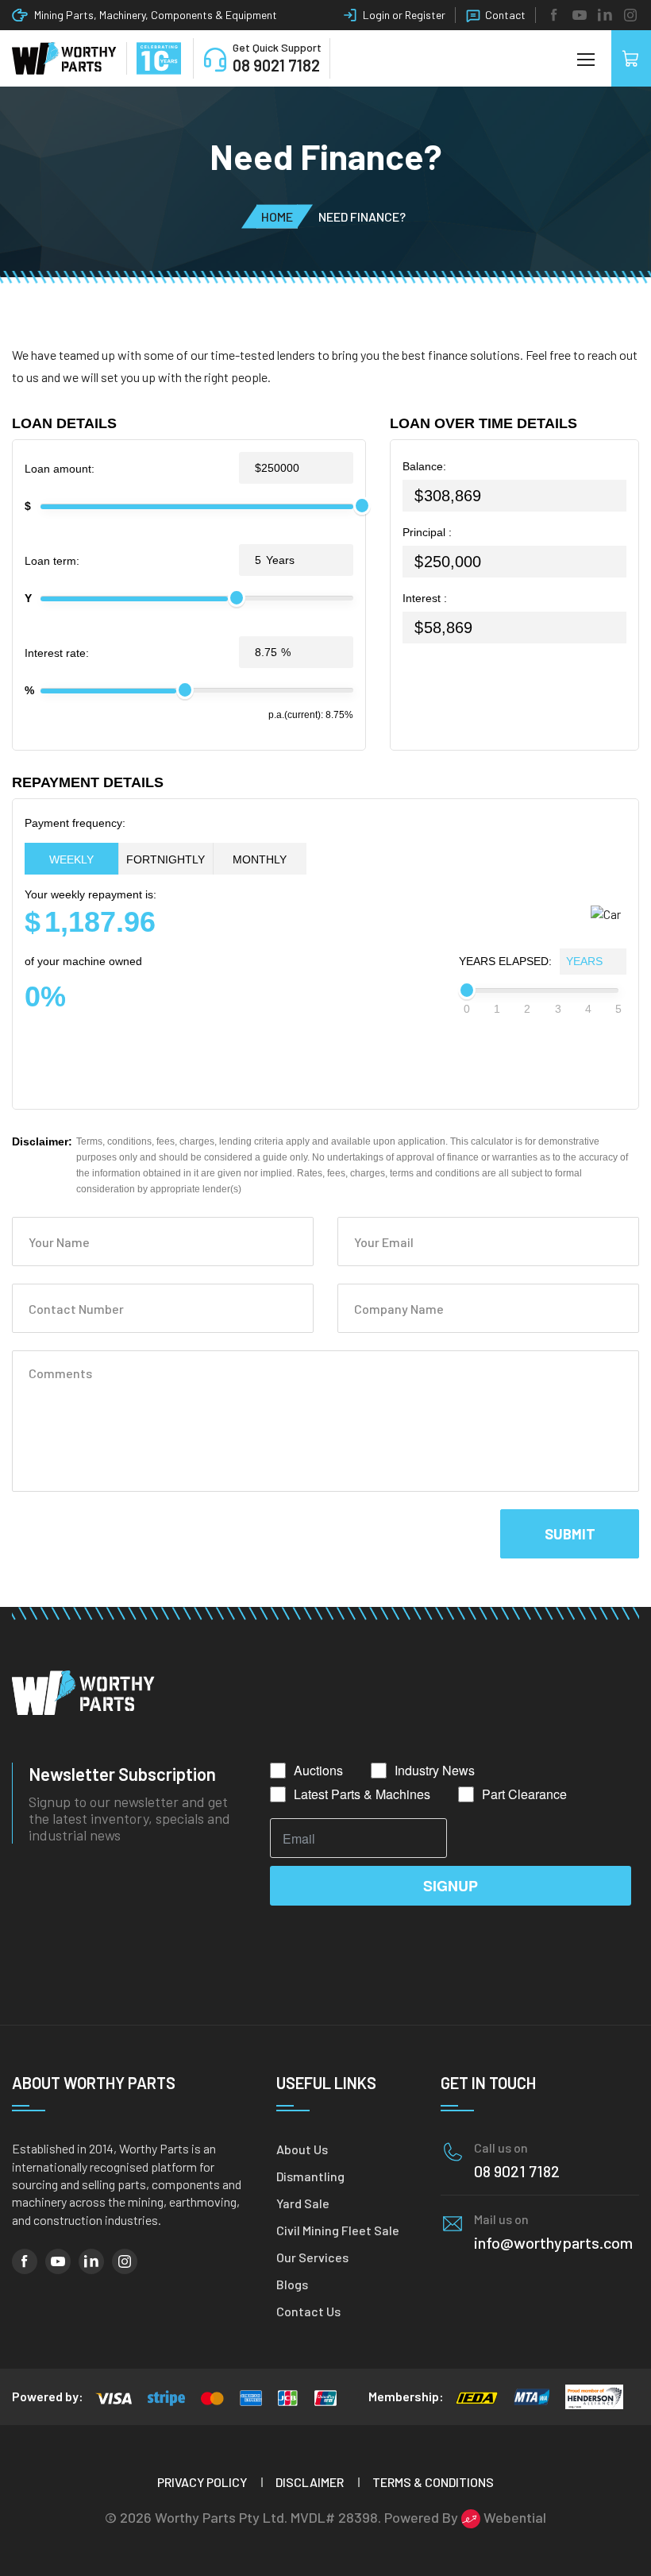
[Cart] (631, 58)
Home (277, 216)
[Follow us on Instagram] (630, 15)
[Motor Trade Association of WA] (532, 2396)
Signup (451, 1886)
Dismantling (310, 2176)
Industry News (435, 1771)
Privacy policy (202, 2482)
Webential (513, 2517)
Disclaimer (310, 2482)
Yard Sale (303, 2203)
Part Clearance (524, 1794)
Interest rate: (57, 653)
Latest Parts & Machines (362, 1794)
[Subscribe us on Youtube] (580, 15)
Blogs (292, 2284)
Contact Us (308, 2311)
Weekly (71, 859)
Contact (505, 15)
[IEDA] (477, 2396)
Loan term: (52, 561)
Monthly (260, 859)
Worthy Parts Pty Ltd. (221, 2517)
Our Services (312, 2257)
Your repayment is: (91, 912)
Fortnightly (166, 859)
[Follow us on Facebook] (554, 15)
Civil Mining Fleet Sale (338, 2230)
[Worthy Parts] (64, 59)
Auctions (318, 1771)
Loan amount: (60, 469)
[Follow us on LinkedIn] (605, 15)
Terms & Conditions (433, 2482)
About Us (302, 2149)
